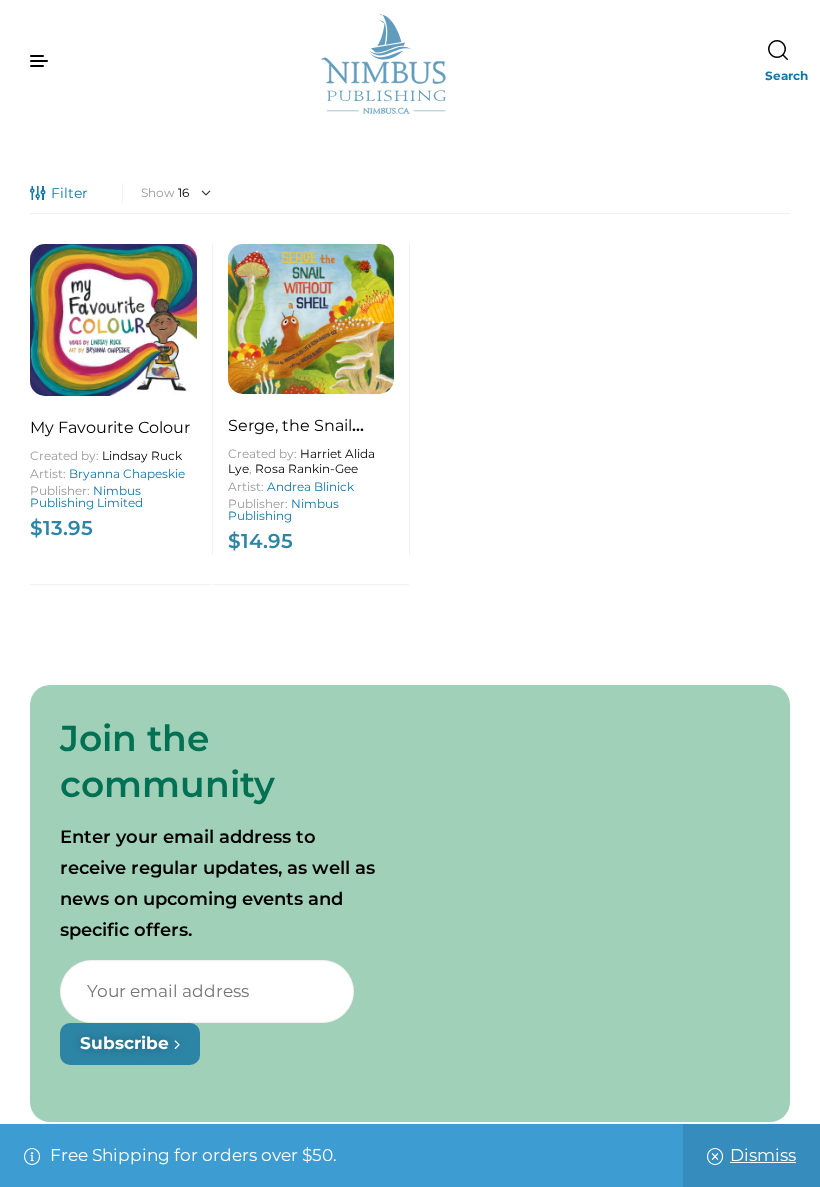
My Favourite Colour (110, 427)
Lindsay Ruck (142, 455)
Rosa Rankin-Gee (306, 468)
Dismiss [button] (763, 1155)
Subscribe (127, 1043)
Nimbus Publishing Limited (86, 496)
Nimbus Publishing (283, 509)
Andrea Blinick (310, 486)
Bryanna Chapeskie (127, 473)
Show (158, 192)
